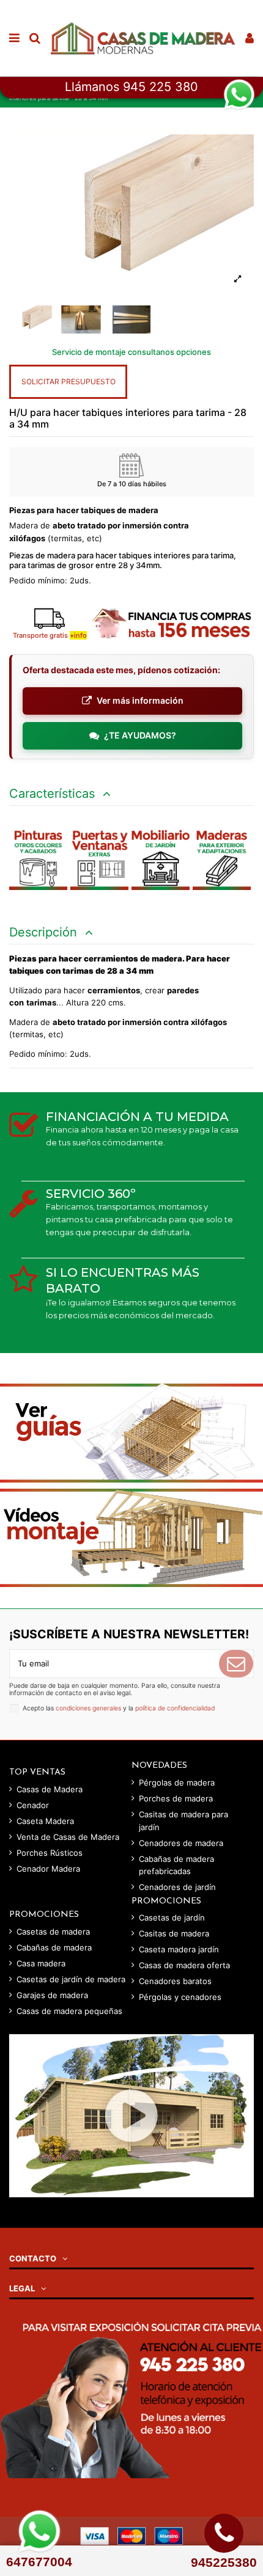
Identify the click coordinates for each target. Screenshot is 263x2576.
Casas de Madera (50, 1789)
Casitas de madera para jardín (183, 1821)
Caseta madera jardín (179, 1949)
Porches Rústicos (50, 1853)
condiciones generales (88, 1708)
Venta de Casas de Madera (68, 1837)
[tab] (131, 794)
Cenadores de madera (181, 1843)
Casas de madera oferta (184, 1965)
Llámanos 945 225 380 (131, 87)
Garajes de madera (52, 1995)
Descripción (45, 932)
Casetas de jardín (172, 1917)
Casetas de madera (53, 1932)
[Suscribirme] (236, 1664)
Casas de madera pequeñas (69, 2011)
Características (54, 794)
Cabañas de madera (54, 1947)
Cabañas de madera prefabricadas (176, 1865)
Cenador (33, 1805)
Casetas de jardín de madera (71, 1979)
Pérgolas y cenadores (180, 1997)
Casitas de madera (174, 1933)
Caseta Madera (45, 1821)
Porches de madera (176, 1798)
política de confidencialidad (175, 1708)
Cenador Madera (48, 1869)
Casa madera (41, 1963)
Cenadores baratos (175, 1981)
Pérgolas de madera (177, 1782)
